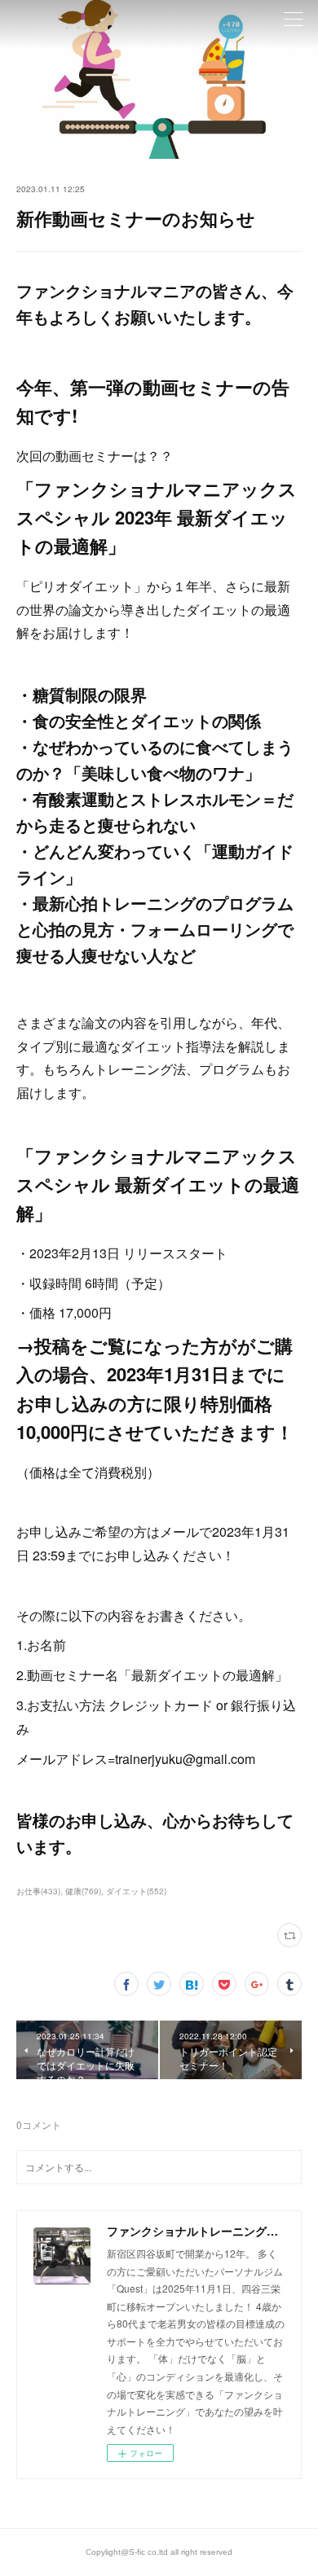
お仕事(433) (38, 1891)
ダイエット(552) (136, 1891)
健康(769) (83, 1891)
